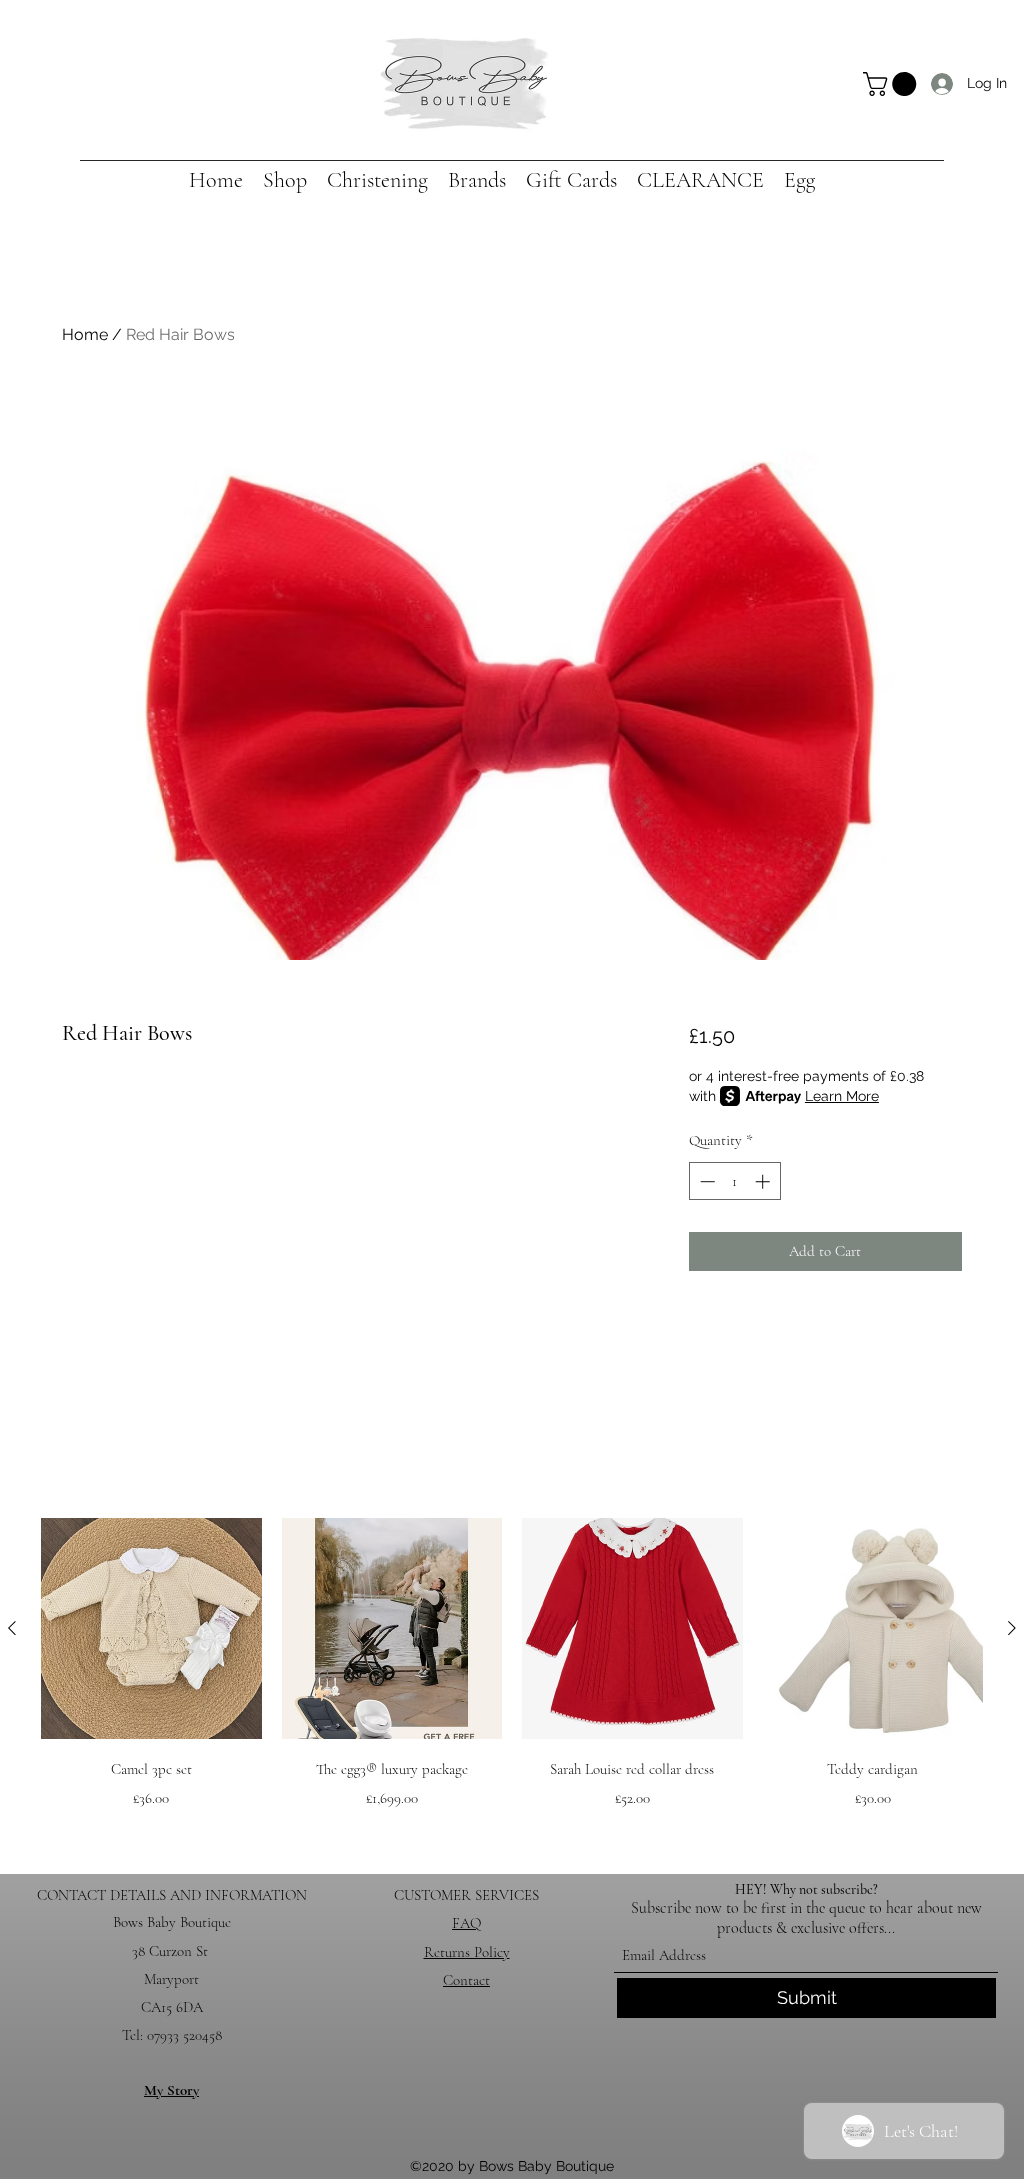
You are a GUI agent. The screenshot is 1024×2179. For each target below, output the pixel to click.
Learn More (842, 1096)
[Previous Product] (12, 1628)
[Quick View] (151, 1628)
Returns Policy (467, 1952)
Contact (466, 1980)
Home (85, 334)
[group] (512, 1680)
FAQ (466, 1923)
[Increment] (764, 1181)
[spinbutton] (734, 1181)
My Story (171, 2090)
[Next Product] (1012, 1628)
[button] (892, 84)
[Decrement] (705, 1181)
